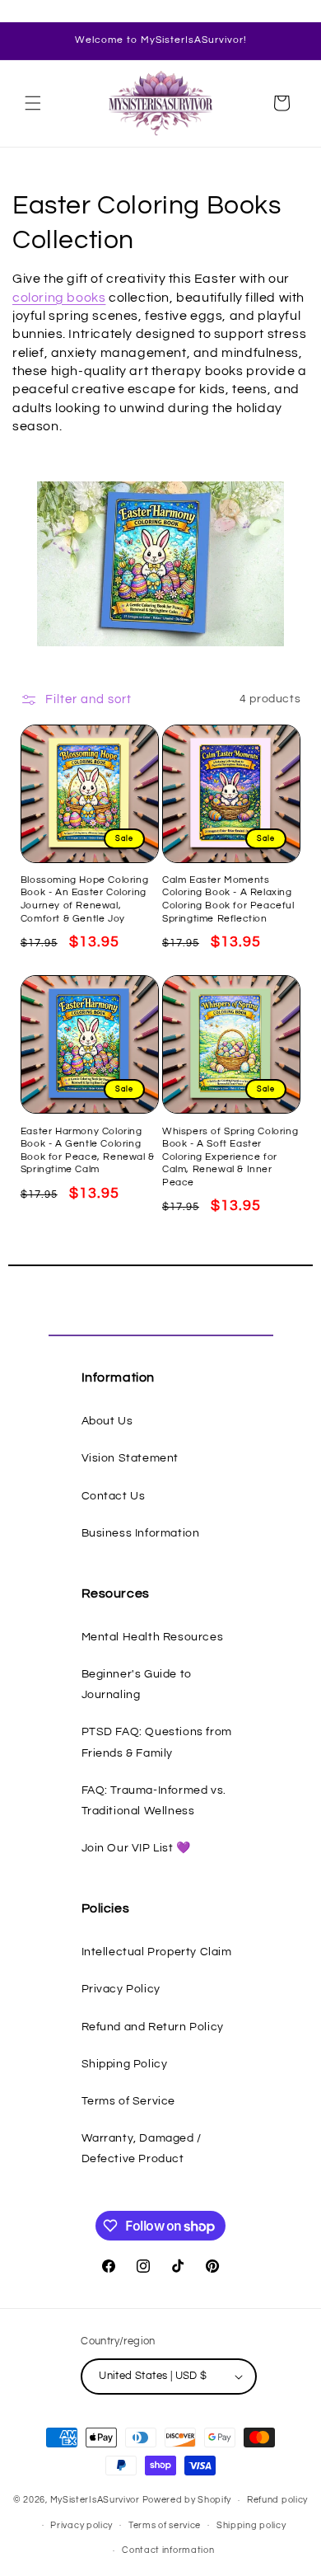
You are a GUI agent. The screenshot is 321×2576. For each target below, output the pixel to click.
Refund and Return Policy (153, 2027)
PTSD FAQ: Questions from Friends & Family (157, 1742)
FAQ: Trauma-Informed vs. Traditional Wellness (154, 1801)
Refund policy (277, 2500)
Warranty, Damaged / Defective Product (142, 2149)
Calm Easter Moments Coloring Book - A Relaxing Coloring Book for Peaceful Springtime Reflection (228, 899)
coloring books (59, 298)
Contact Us (114, 1496)
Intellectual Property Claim (157, 1952)
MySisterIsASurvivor (95, 2500)
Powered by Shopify (187, 2500)
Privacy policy (81, 2525)
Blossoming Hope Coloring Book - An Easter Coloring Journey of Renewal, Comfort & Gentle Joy (84, 899)
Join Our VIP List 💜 (136, 1848)
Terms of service (165, 2525)
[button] (33, 103)
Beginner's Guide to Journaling (137, 1684)
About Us (107, 1421)
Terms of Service (129, 2101)
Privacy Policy (121, 1989)
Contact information (168, 2550)
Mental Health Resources (153, 1637)
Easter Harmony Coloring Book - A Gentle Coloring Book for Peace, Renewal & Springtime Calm (88, 1151)
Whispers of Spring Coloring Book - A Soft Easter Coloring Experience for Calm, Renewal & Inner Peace (230, 1157)
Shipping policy (251, 2525)
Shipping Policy (125, 2064)
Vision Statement (130, 1458)
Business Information (141, 1533)
